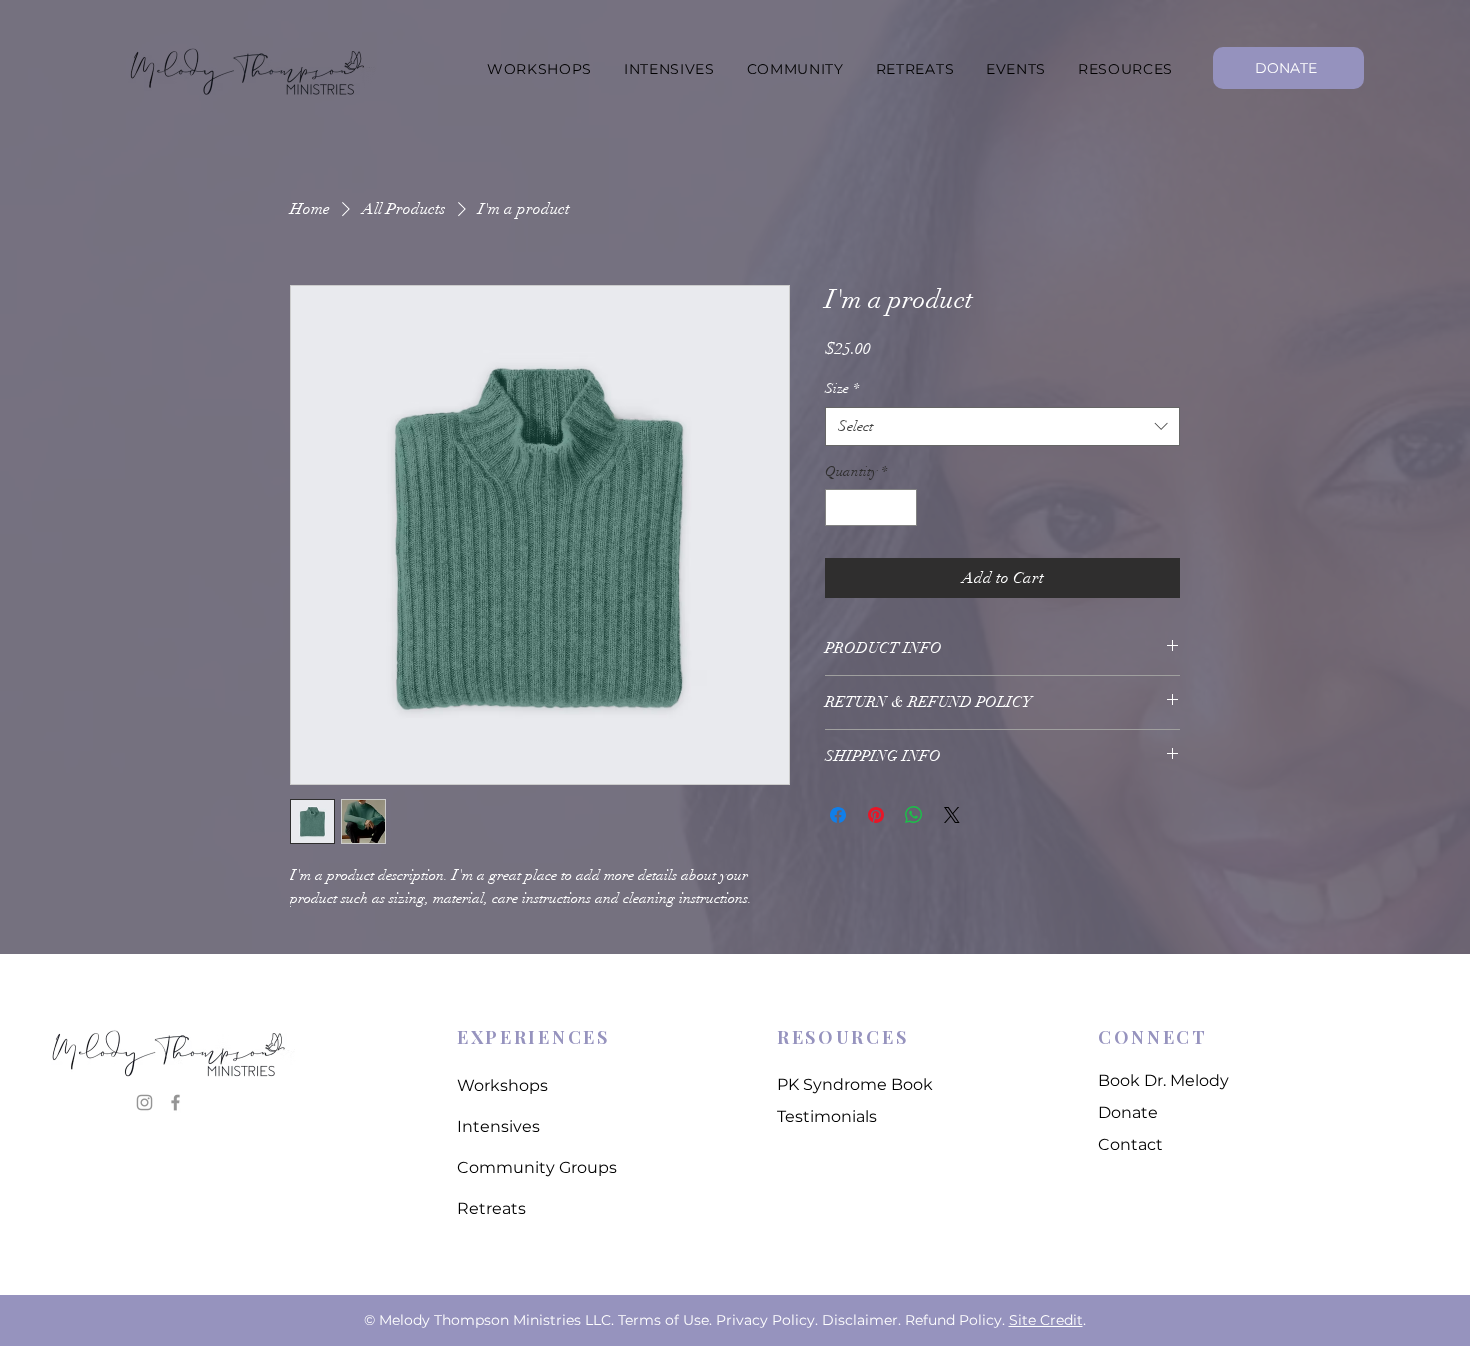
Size (842, 388)
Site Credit (1046, 1320)
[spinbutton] (871, 507)
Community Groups (537, 1167)
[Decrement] (840, 507)
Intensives (498, 1126)
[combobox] (1002, 426)
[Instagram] (144, 1102)
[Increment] (901, 507)
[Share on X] (952, 815)
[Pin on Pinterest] (876, 815)
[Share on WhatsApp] (914, 815)
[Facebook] (175, 1102)
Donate (1128, 1112)
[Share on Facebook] (838, 815)
